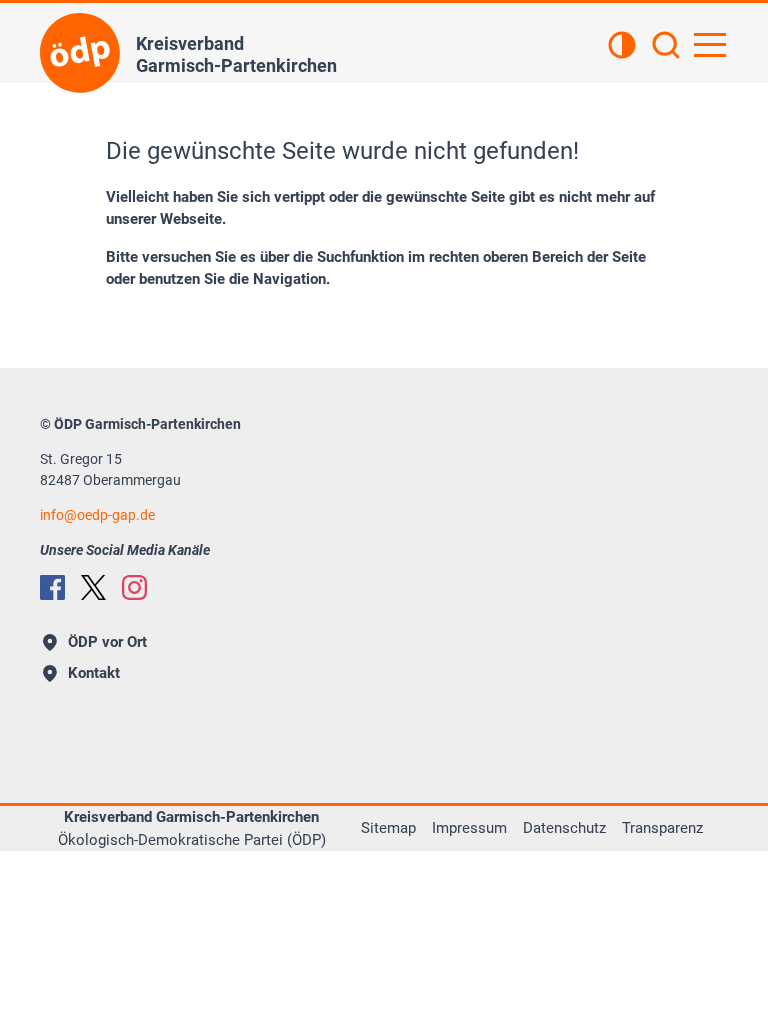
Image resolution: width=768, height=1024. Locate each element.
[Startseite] (80, 53)
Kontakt (94, 673)
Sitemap (388, 828)
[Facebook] (52, 587)
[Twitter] (93, 587)
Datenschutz (564, 828)
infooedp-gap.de (97, 515)
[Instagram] (134, 587)
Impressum (469, 828)
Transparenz (662, 828)
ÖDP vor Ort (107, 642)
